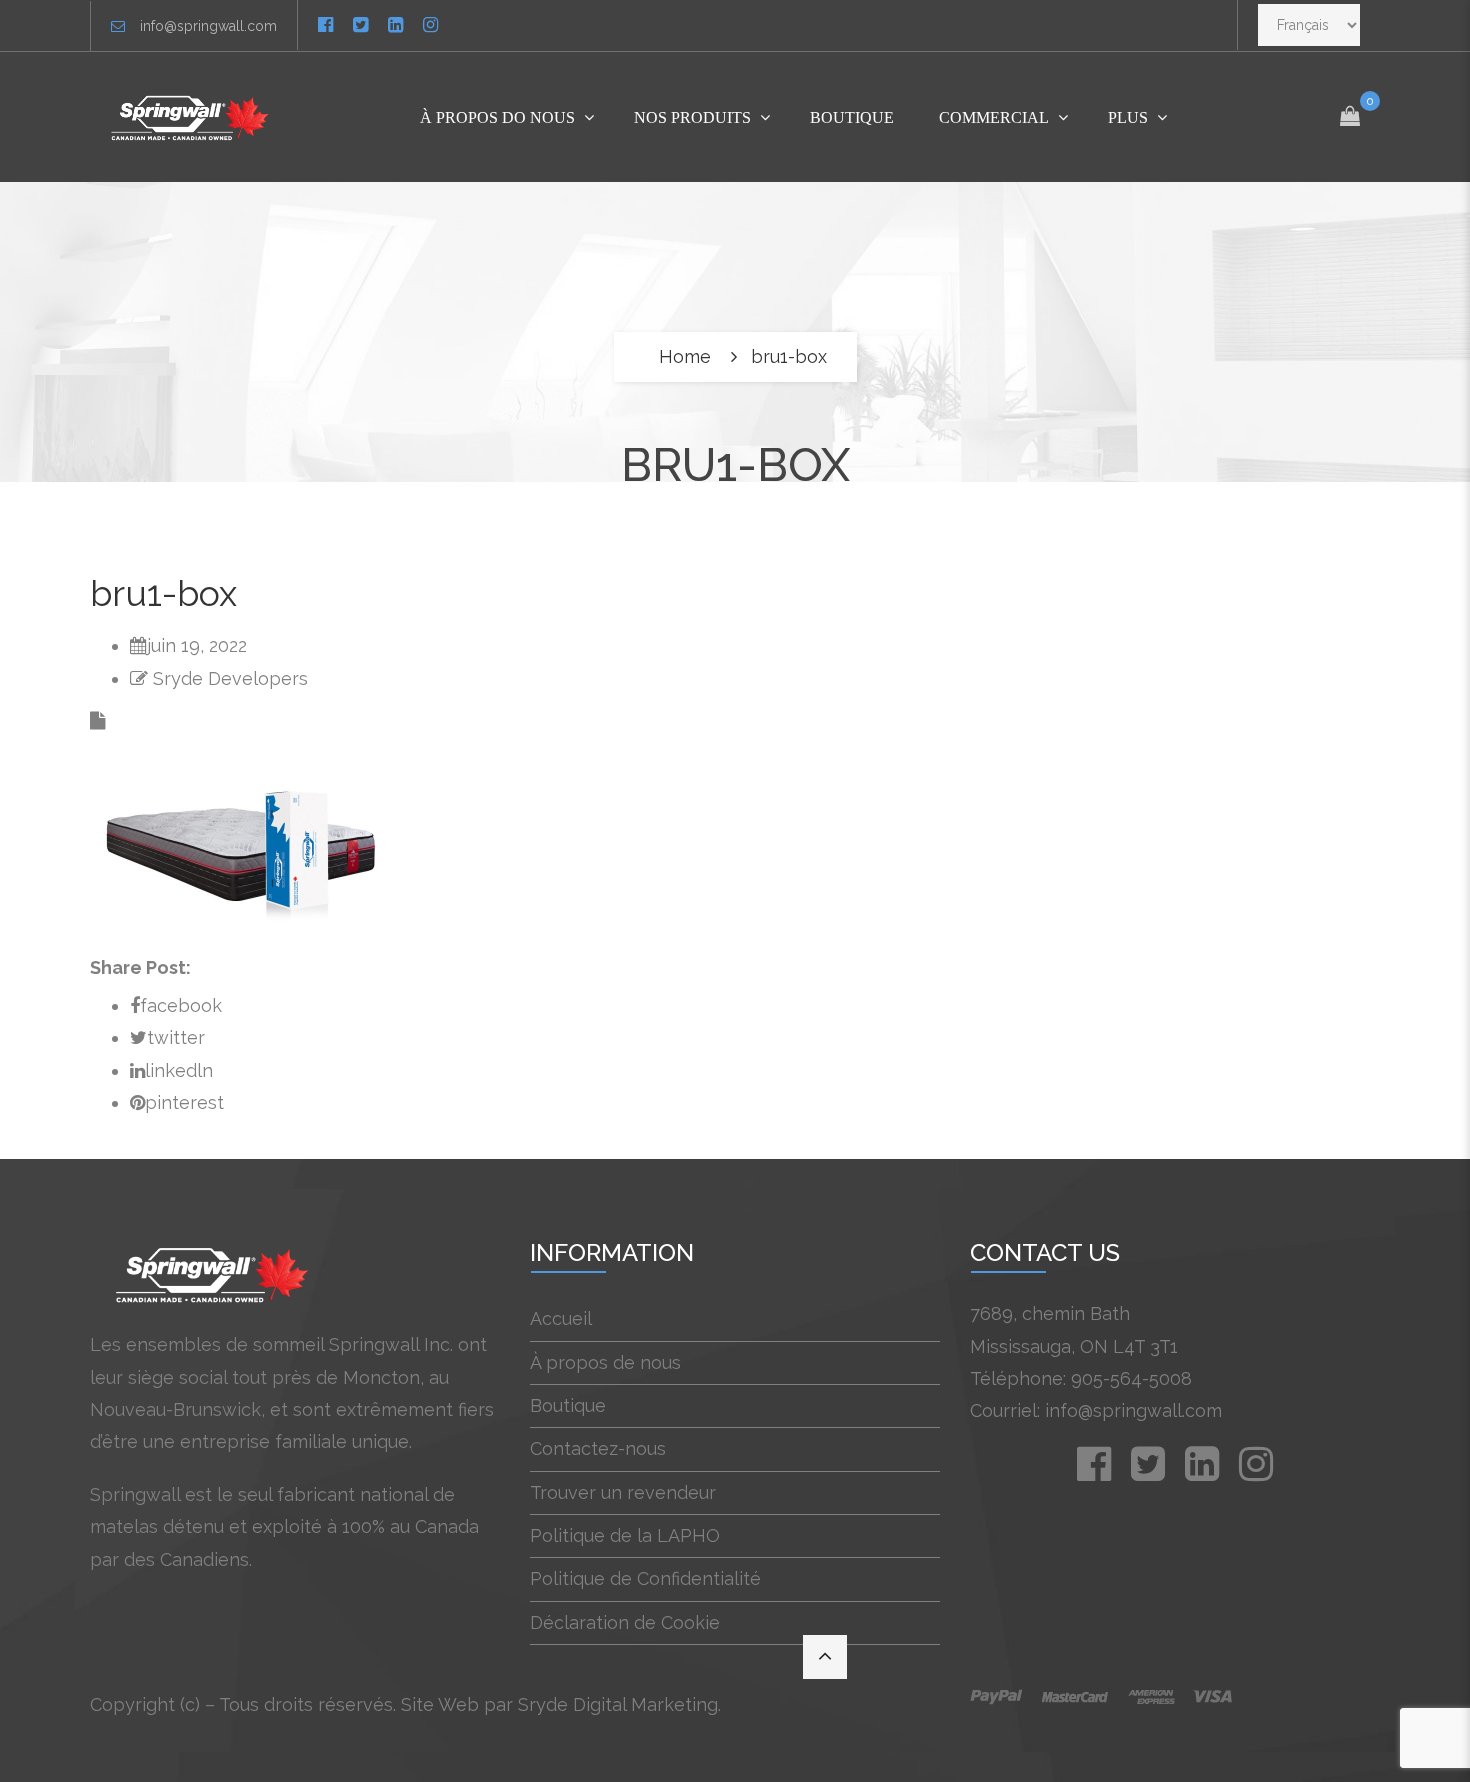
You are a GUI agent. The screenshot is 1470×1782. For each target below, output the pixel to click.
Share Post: (140, 967)
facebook (181, 1005)
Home (685, 356)
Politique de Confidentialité (645, 1578)
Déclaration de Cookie (625, 1622)
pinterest (184, 1102)
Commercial (994, 117)
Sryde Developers (230, 678)
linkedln (179, 1070)
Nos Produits (692, 117)
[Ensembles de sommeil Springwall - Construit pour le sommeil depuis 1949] (193, 117)
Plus (1128, 117)
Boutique (852, 117)
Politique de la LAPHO (625, 1535)
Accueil (561, 1318)
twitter (176, 1037)
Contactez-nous (598, 1448)
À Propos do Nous (497, 117)
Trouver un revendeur (623, 1492)
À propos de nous (605, 1362)
